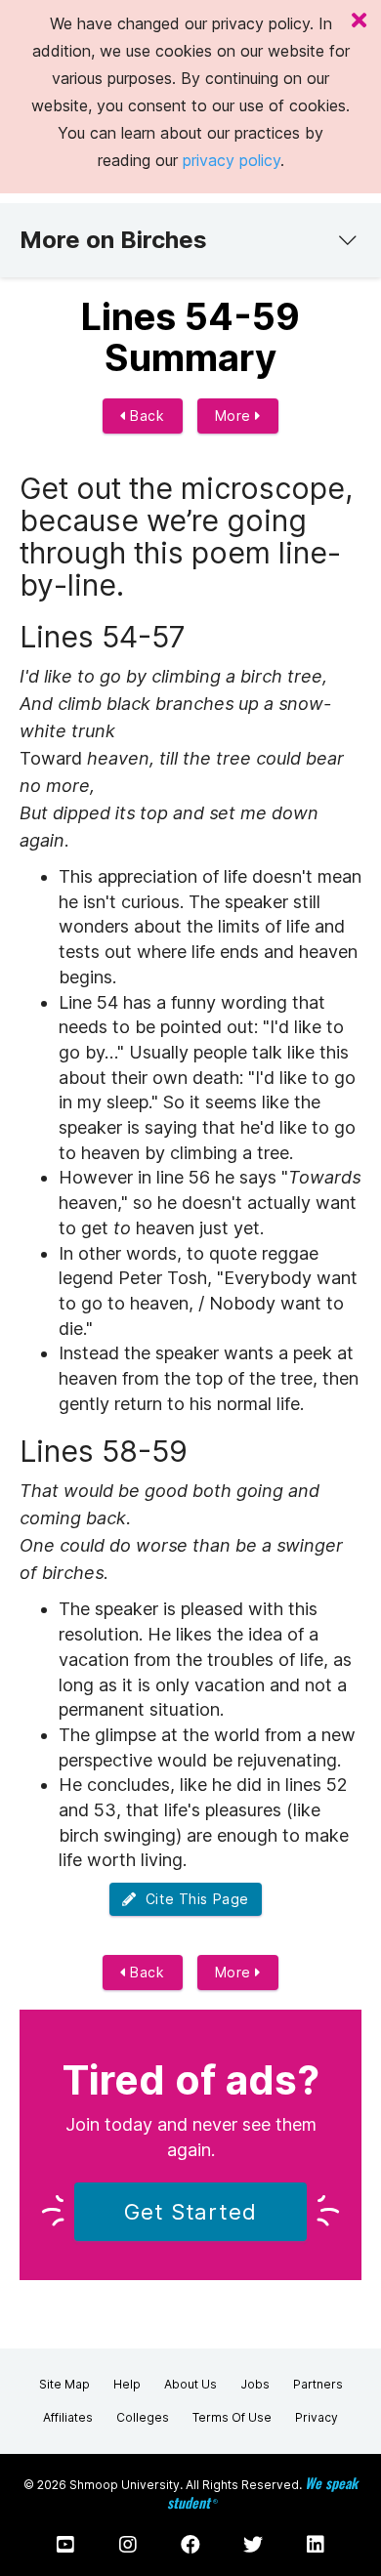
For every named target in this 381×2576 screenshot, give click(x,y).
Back (146, 415)
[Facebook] (190, 2545)
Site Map (64, 2384)
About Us (190, 2384)
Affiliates (68, 2417)
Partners (318, 2384)
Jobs (255, 2384)
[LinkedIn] (316, 2545)
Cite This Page (193, 1899)
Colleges (143, 2417)
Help (127, 2384)
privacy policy (232, 160)
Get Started (190, 2212)
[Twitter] (253, 2545)
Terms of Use (232, 2417)
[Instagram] (128, 2545)
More (235, 415)
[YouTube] (65, 2545)
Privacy (317, 2417)
